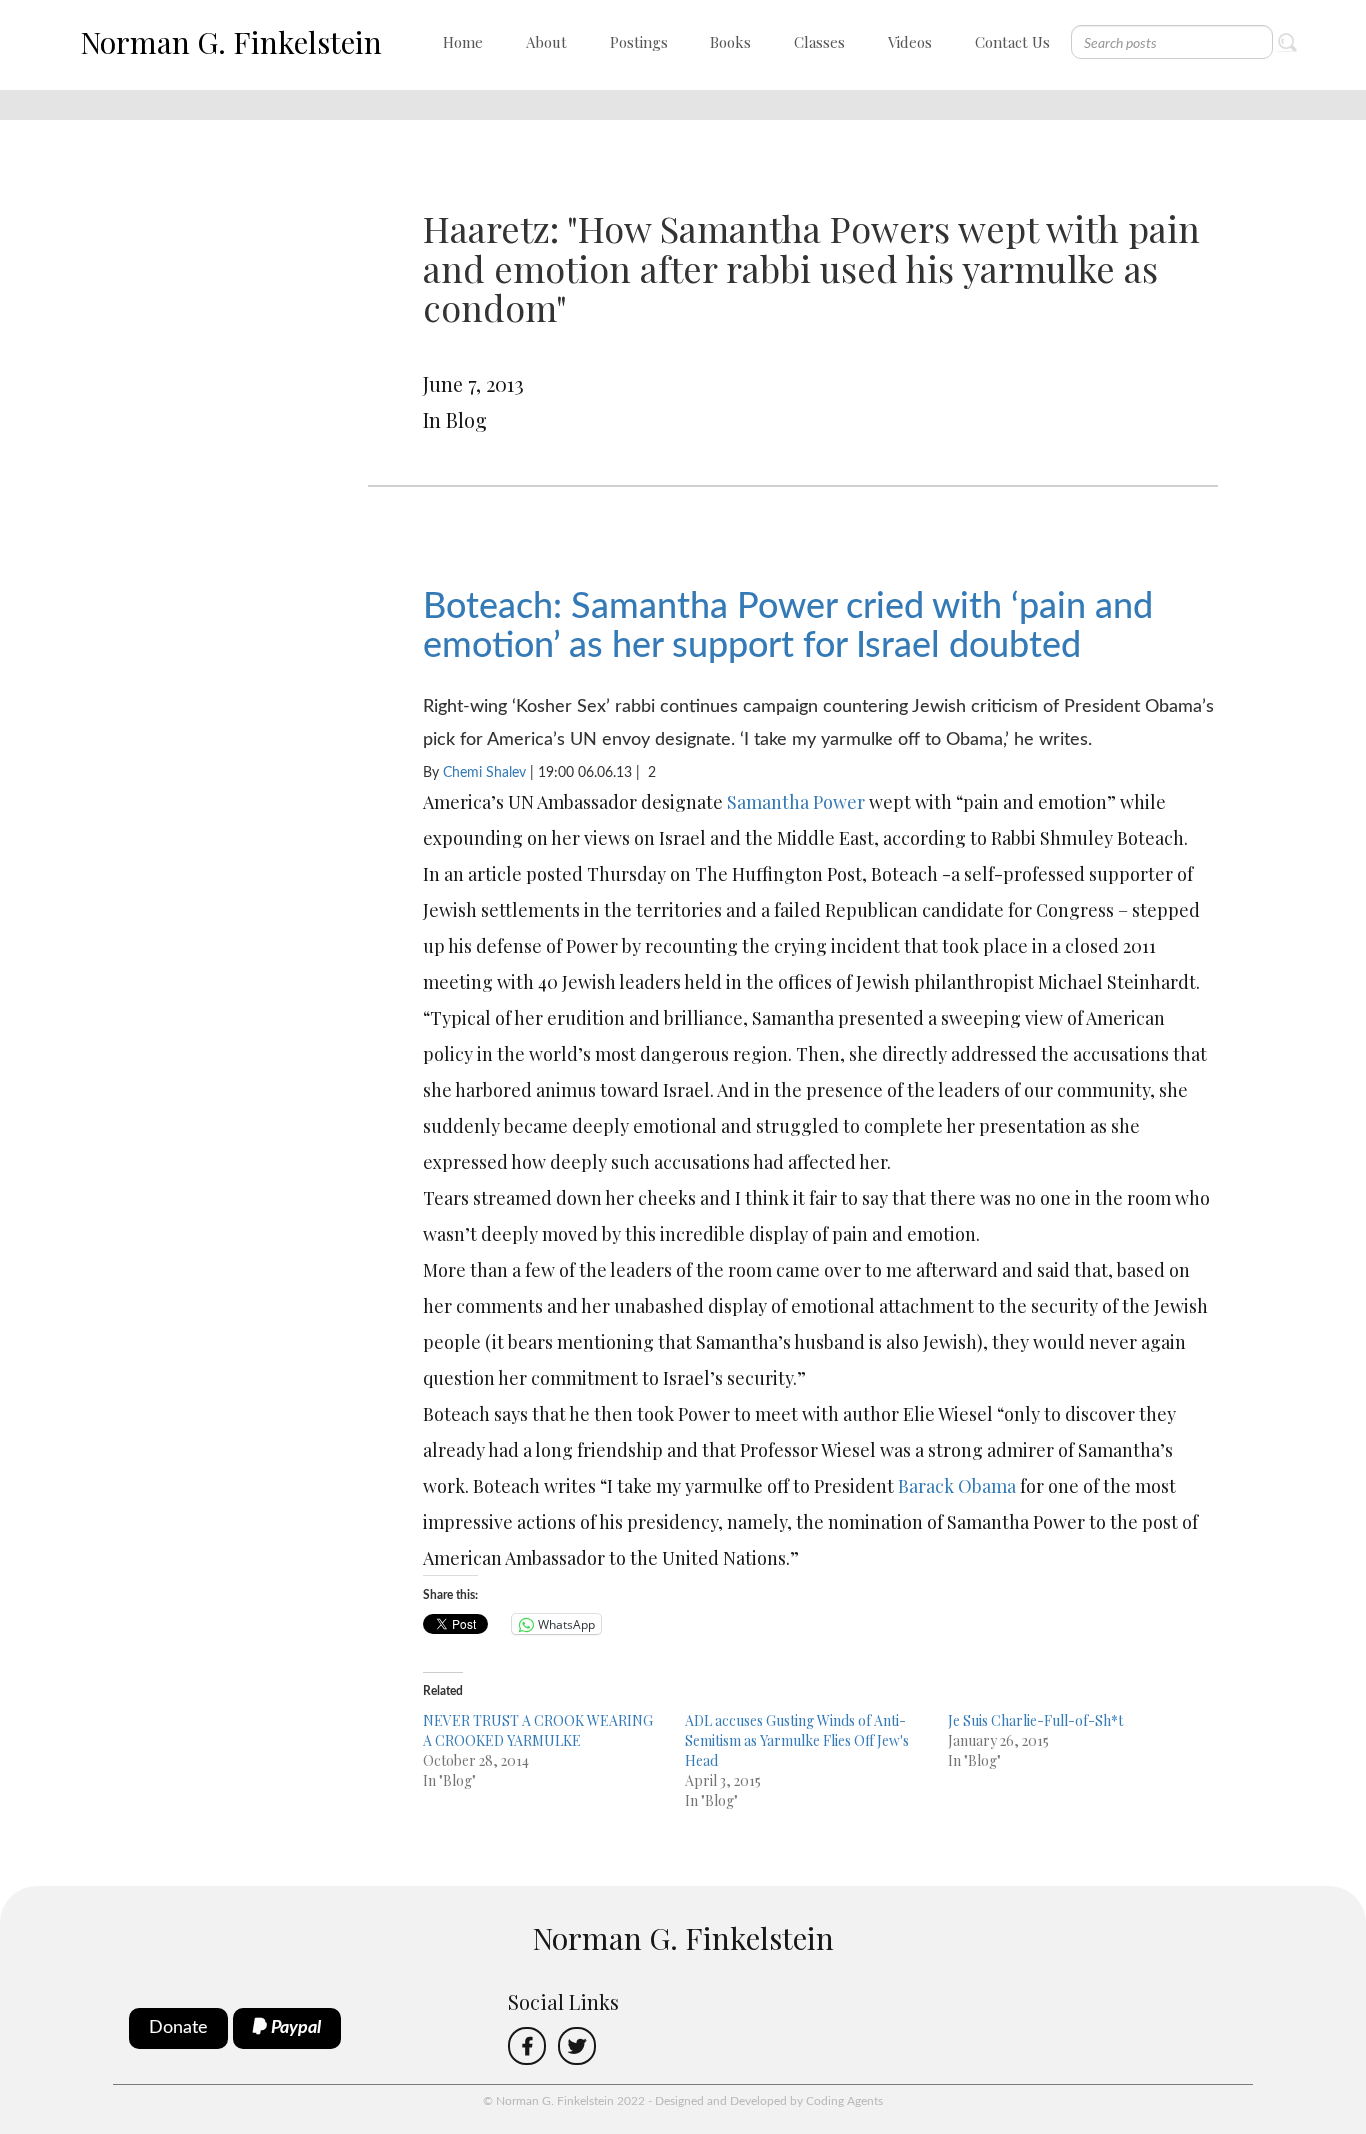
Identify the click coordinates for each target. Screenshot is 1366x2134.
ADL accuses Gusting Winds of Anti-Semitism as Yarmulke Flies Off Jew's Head (797, 1740)
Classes (819, 42)
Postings (639, 42)
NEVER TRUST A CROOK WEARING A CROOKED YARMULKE (538, 1730)
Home (463, 42)
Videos (910, 42)
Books (730, 42)
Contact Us (1012, 42)
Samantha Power (796, 802)
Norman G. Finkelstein (231, 42)
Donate (178, 2028)
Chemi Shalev (484, 773)
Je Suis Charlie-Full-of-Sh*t (1035, 1720)
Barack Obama (957, 1486)
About (546, 42)
